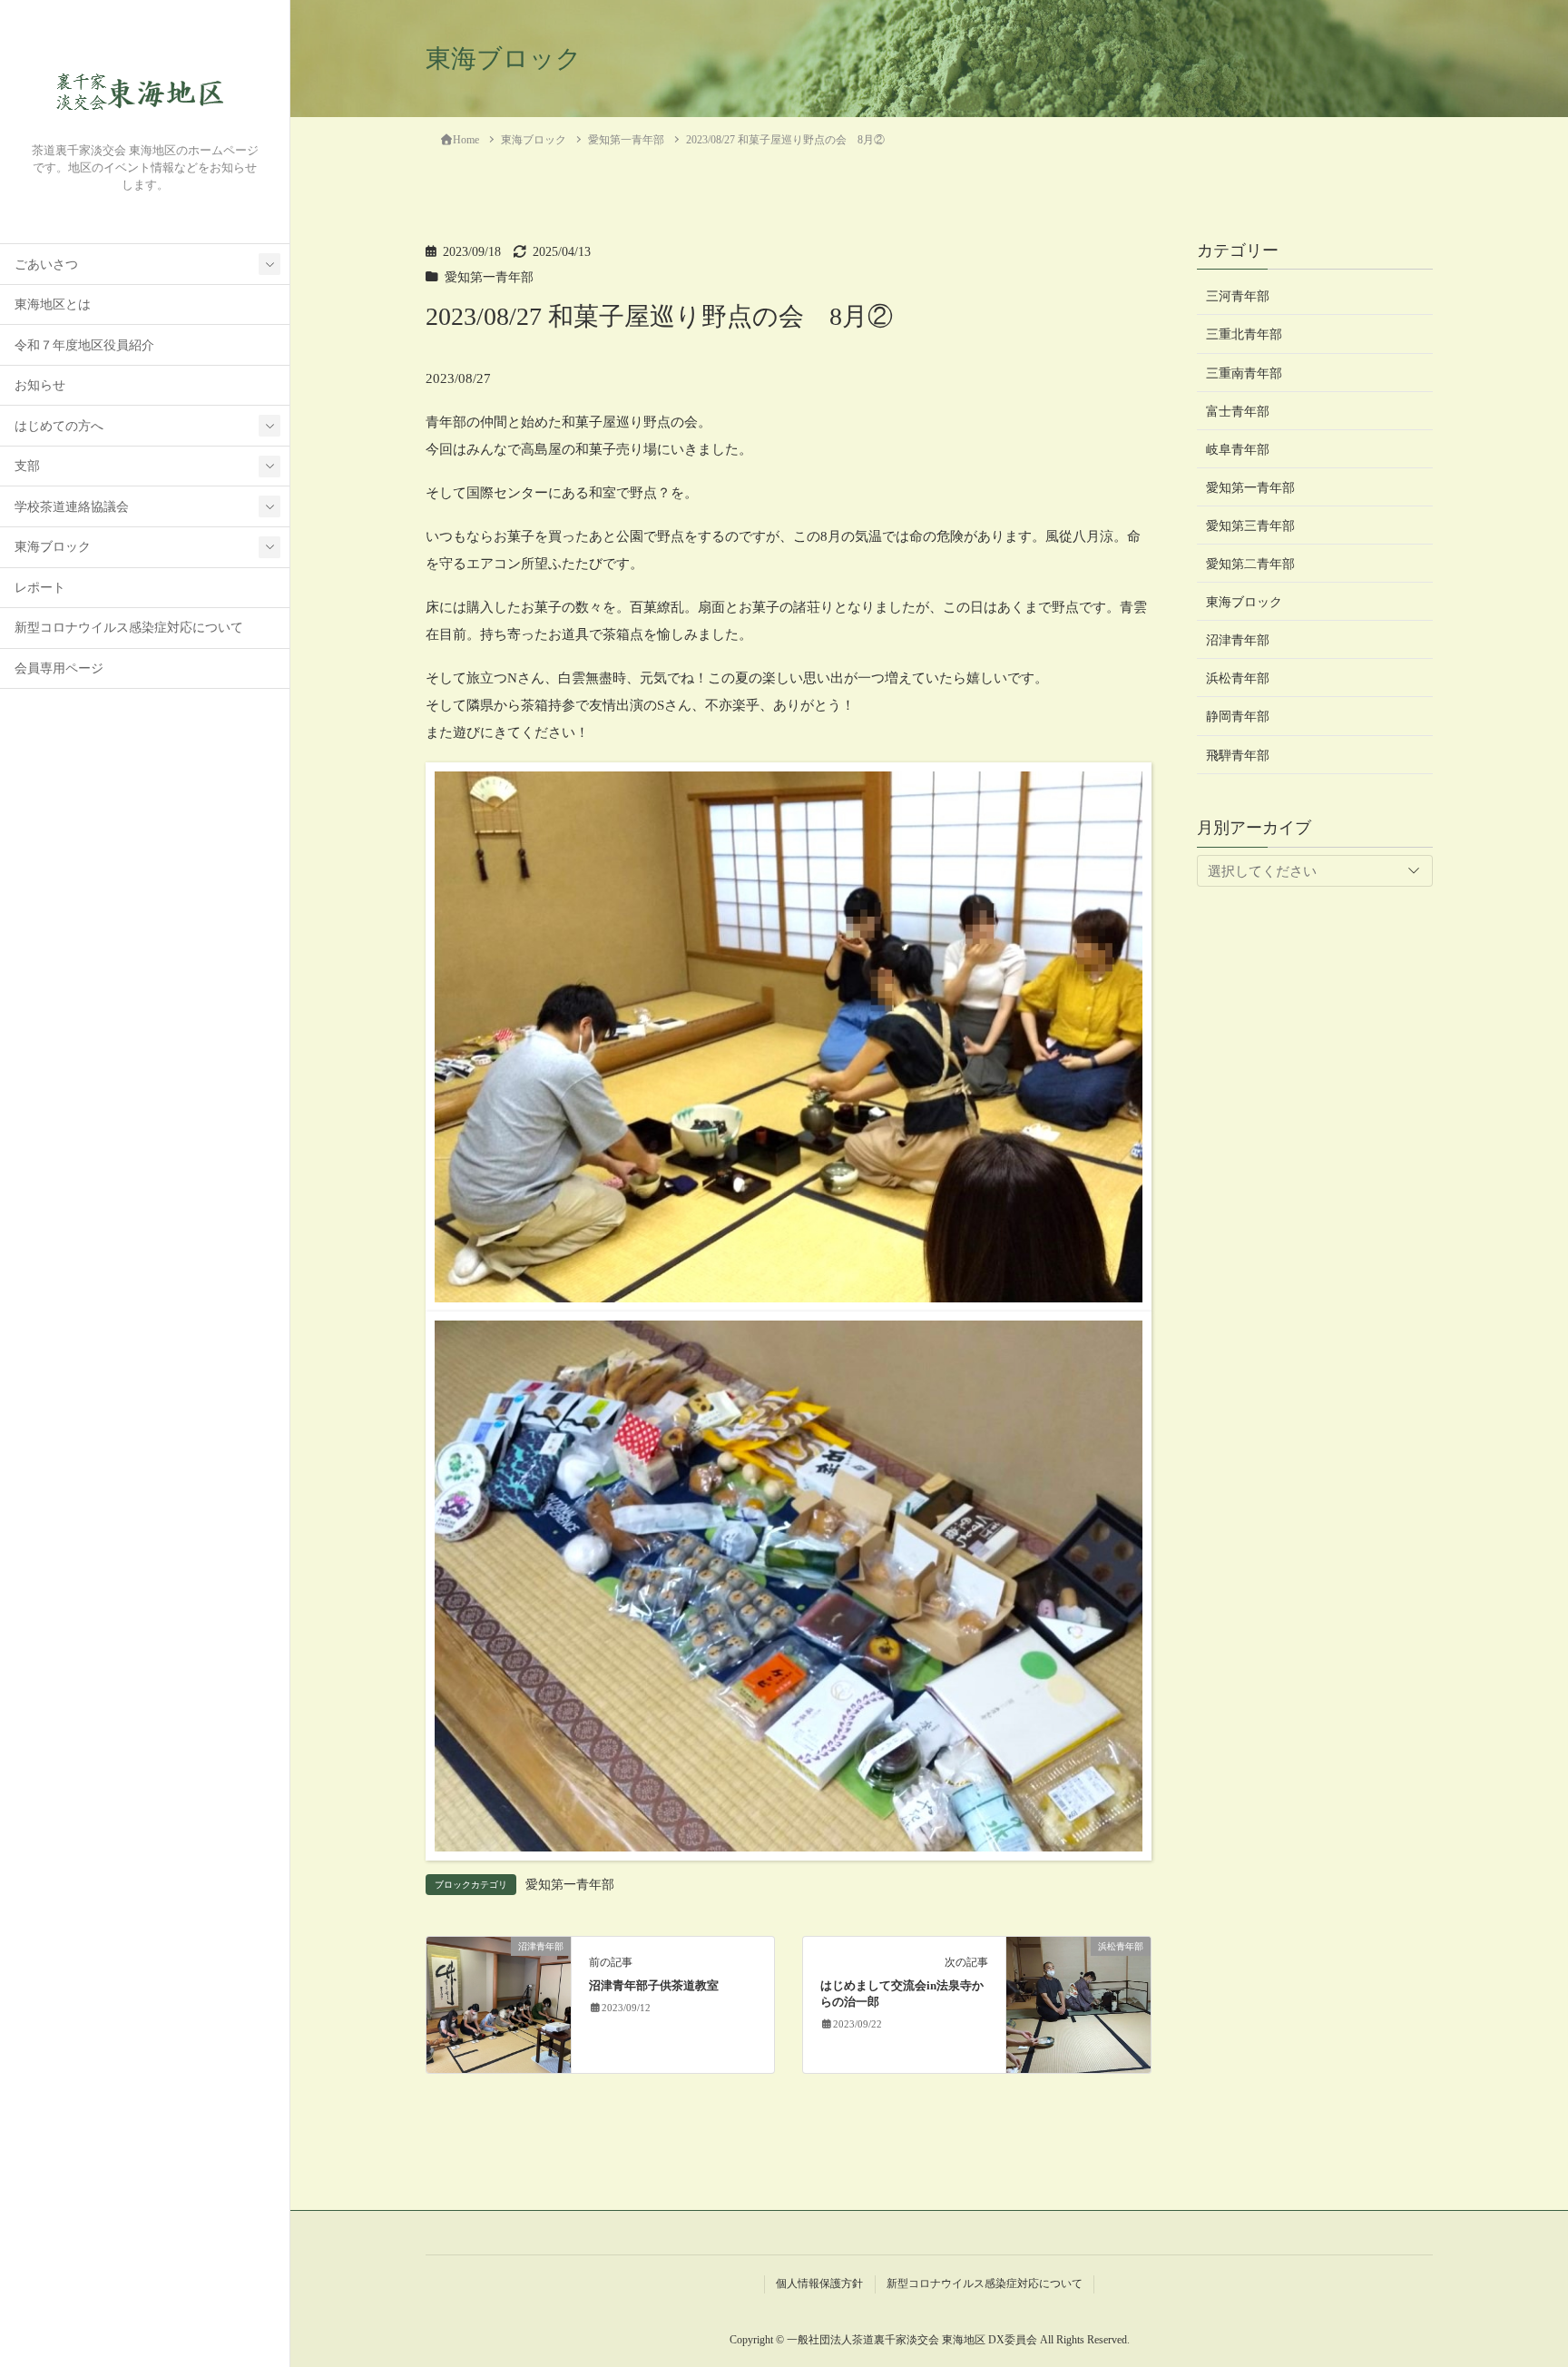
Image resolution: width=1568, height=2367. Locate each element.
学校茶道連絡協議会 (72, 507)
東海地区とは (53, 304)
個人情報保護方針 (819, 2284)
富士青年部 (1238, 411)
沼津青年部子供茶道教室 (654, 1986)
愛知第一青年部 (489, 277)
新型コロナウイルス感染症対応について (129, 628)
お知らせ (40, 385)
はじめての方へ (59, 426)
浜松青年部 (1238, 678)
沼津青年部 (1238, 640)
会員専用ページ (59, 668)
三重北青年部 (1244, 334)
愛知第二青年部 (1250, 564)
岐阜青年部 (1238, 449)
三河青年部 (1238, 296)
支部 (27, 466)
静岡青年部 (1238, 717)
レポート (40, 588)
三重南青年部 (1244, 373)
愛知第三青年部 (1250, 526)
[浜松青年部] (1078, 2003)
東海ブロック (53, 547)
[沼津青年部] (499, 2003)
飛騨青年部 (1238, 755)
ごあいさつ (46, 265)
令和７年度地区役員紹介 (84, 345)
